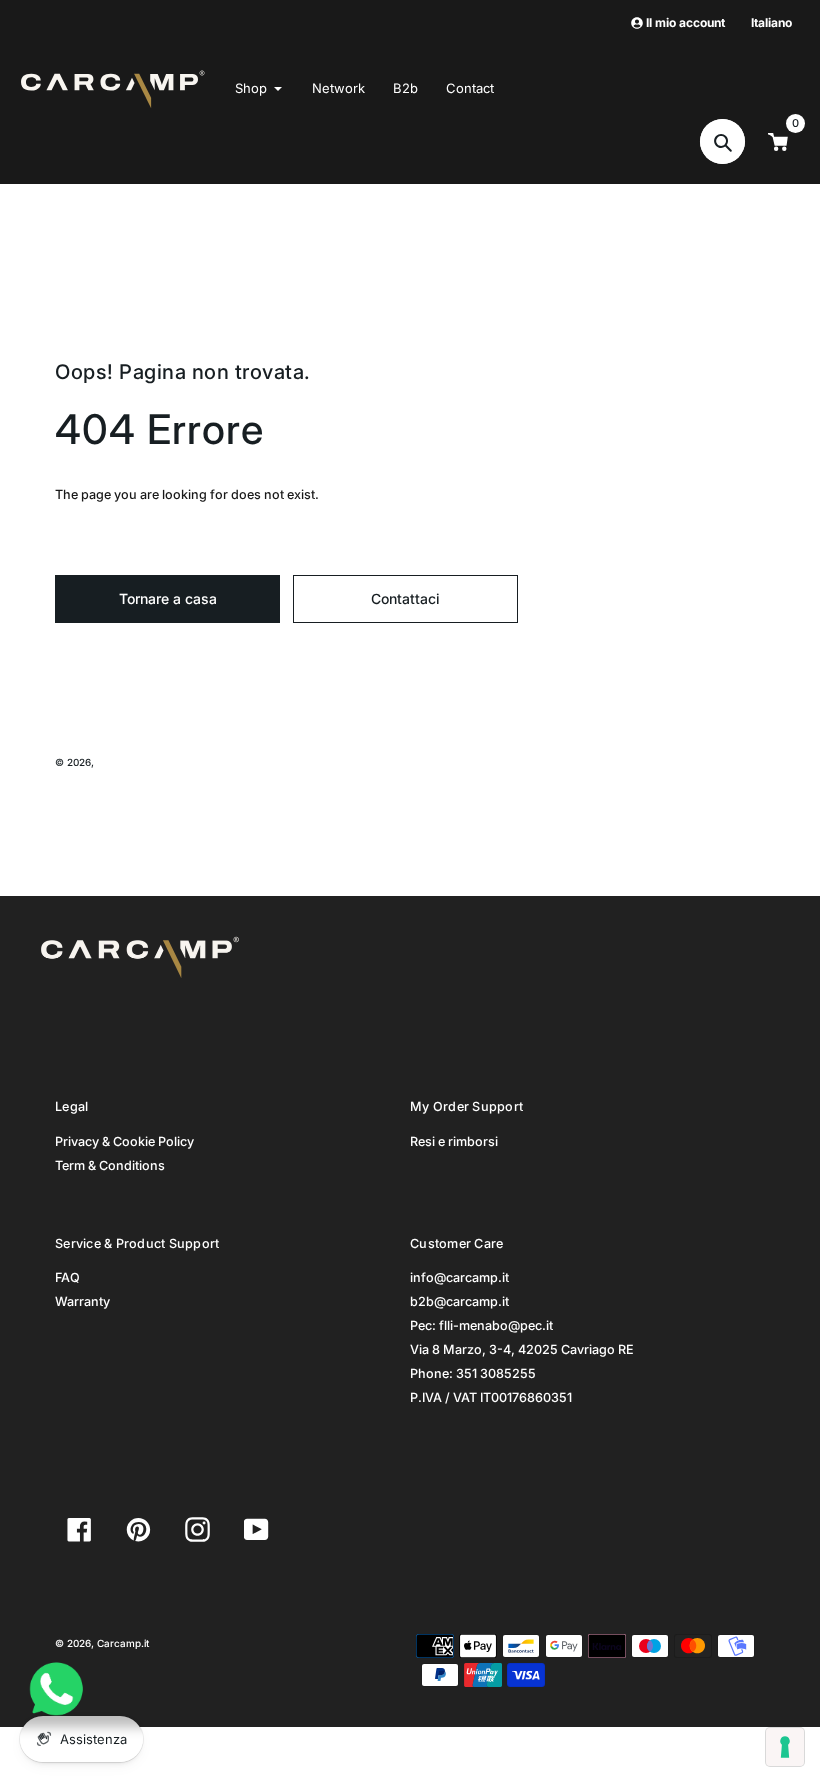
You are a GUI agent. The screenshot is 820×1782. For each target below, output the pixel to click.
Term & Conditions (110, 1165)
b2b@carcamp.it (459, 1301)
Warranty (82, 1301)
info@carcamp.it (459, 1277)
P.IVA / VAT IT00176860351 (491, 1397)
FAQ (67, 1277)
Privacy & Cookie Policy (124, 1141)
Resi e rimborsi (454, 1141)
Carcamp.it (123, 762)
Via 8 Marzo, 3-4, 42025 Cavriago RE (522, 1349)
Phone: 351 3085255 (473, 1373)
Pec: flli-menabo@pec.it (481, 1325)
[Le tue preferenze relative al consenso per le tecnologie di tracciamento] (785, 1747)
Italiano (771, 22)
